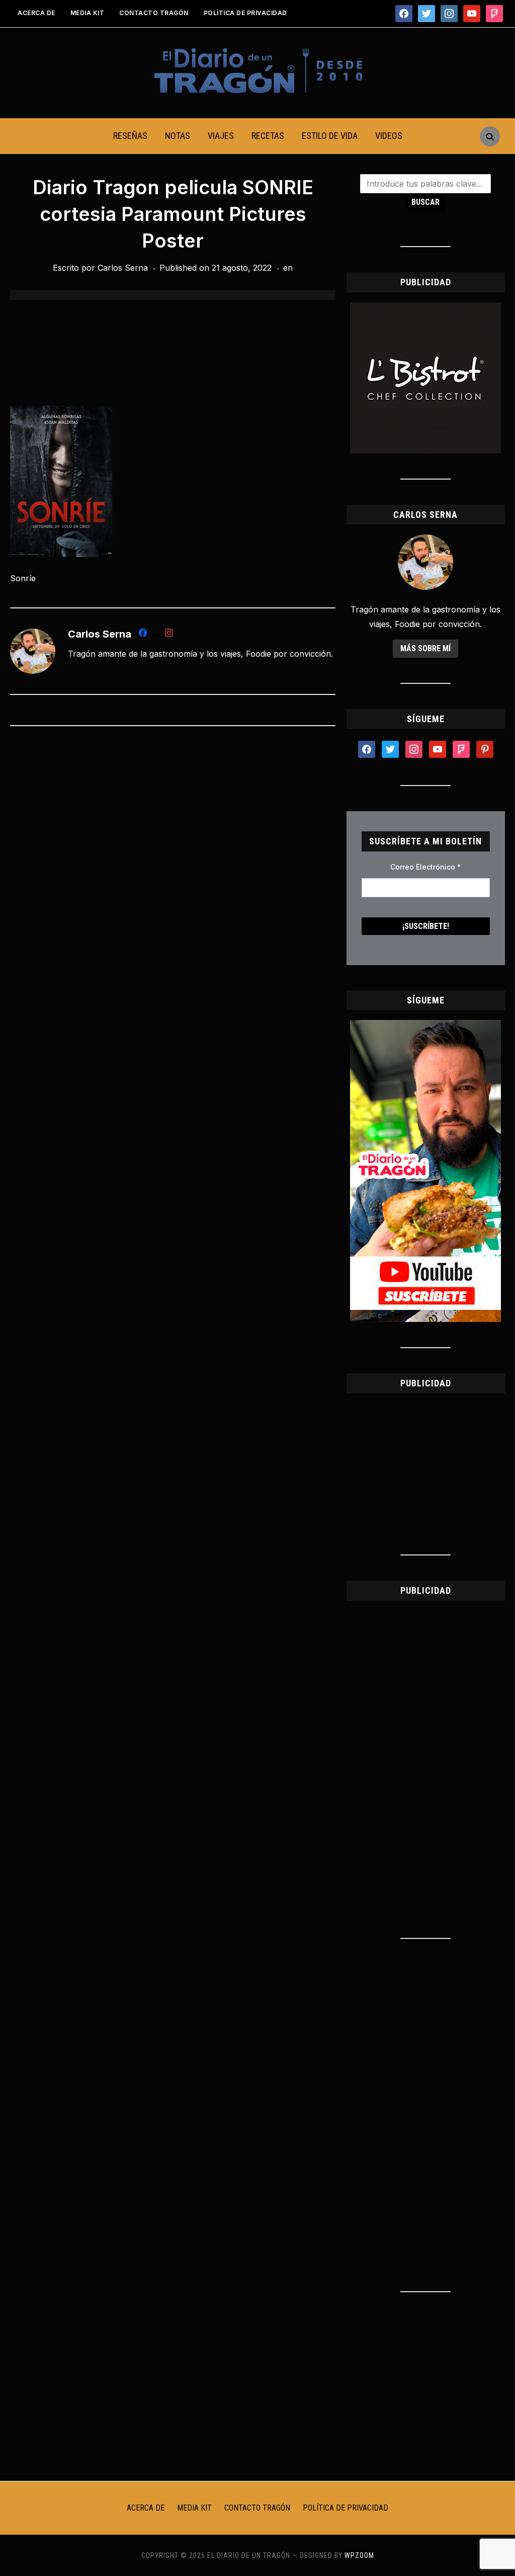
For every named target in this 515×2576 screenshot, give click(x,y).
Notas (178, 136)
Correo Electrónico (425, 867)
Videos (389, 136)
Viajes (221, 136)
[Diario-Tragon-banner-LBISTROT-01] (425, 308)
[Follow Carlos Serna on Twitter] (156, 635)
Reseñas (130, 136)
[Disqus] (173, 867)
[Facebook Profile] (143, 635)
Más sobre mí (425, 648)
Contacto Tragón (154, 13)
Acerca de (36, 13)
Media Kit (88, 13)
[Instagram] (169, 635)
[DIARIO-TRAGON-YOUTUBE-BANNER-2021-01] (425, 1026)
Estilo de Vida (330, 136)
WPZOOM (359, 2555)
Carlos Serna (123, 268)
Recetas (268, 136)
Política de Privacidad (245, 13)
